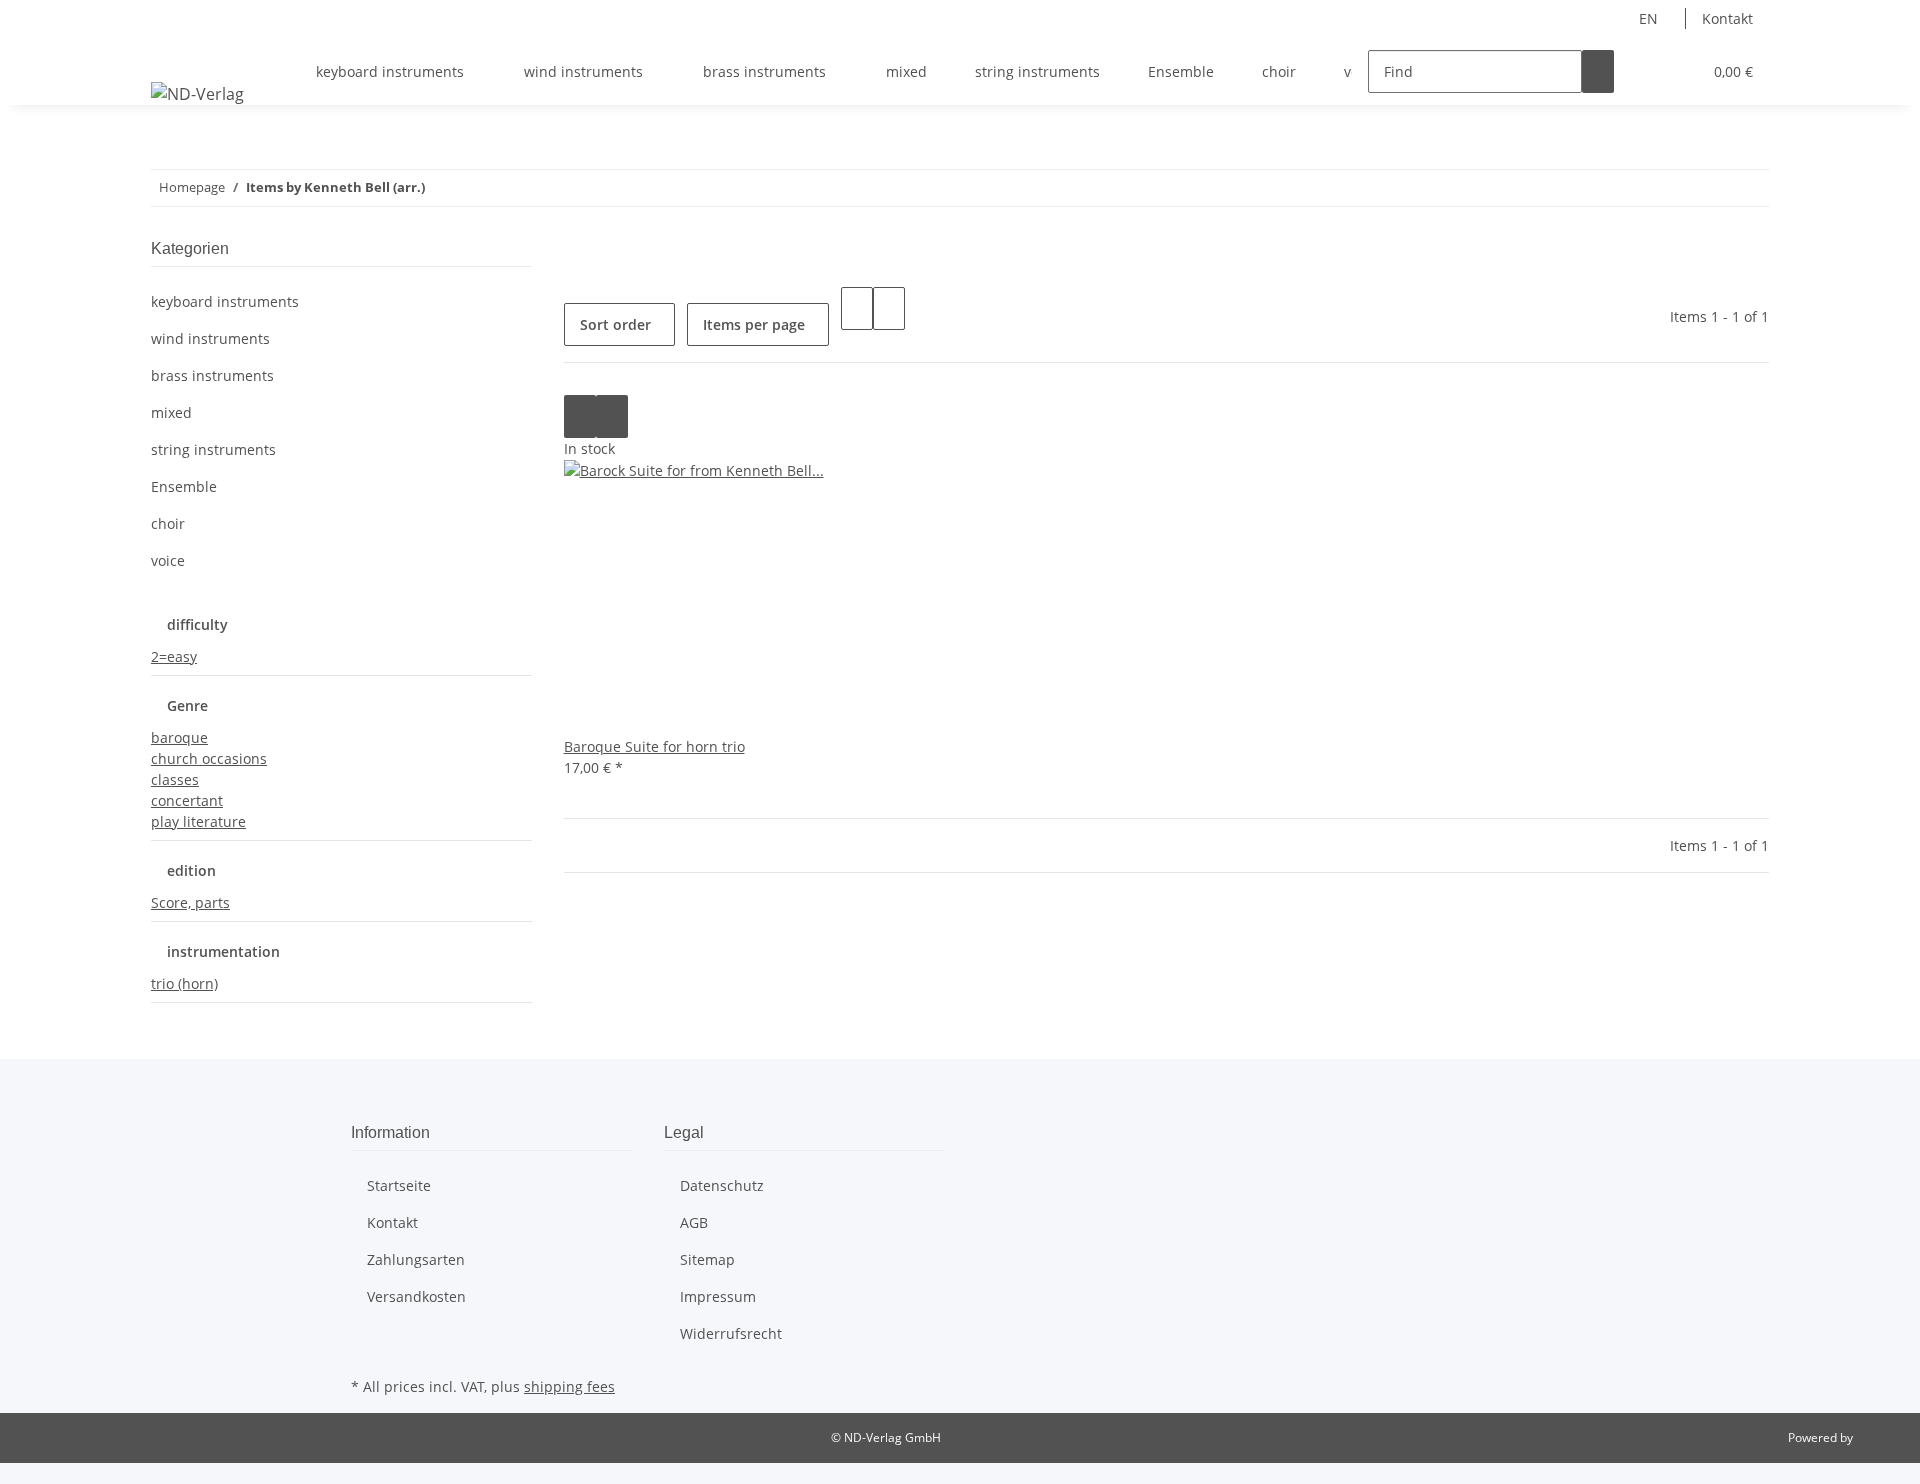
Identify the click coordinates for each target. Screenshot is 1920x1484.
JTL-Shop (1880, 1437)
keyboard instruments (225, 301)
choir (168, 523)
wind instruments (210, 338)
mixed (171, 412)
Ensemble (184, 486)
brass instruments (212, 375)
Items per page (754, 324)
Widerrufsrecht (731, 1333)
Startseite (399, 1185)
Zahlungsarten (416, 1259)
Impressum (718, 1296)
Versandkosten (416, 1296)
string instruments (213, 449)
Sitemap (707, 1259)
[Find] (1598, 71)
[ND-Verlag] (197, 93)
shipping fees (569, 1386)
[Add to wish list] (612, 416)
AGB (694, 1222)
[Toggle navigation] (176, 54)
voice (168, 560)
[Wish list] (1678, 71)
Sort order (615, 324)
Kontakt (1727, 18)
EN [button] (1650, 18)
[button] (1646, 71)
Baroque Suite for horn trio (654, 746)
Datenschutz (722, 1185)
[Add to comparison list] (580, 416)
